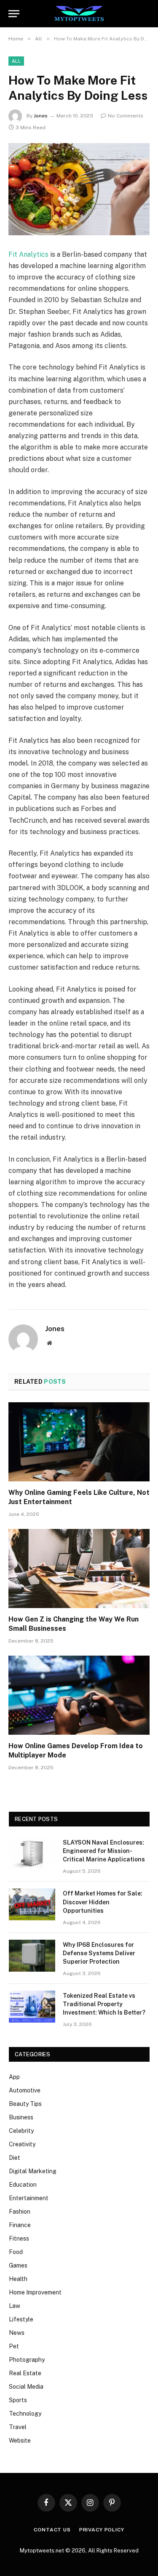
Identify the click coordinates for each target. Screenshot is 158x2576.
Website (20, 2440)
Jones (41, 116)
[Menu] (14, 14)
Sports (18, 2400)
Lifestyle (21, 2319)
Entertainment (29, 2198)
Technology (25, 2414)
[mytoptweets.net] (79, 14)
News (17, 2333)
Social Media (26, 2387)
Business (21, 2117)
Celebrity (21, 2131)
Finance (20, 2225)
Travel (18, 2427)
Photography (27, 2360)
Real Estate (25, 2373)
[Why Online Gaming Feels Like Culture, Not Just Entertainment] (79, 1442)
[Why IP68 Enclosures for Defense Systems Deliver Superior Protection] (32, 1956)
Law (15, 2306)
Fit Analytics (28, 254)
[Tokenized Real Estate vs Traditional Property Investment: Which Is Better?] (32, 2007)
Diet (15, 2158)
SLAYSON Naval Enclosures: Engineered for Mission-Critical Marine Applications (104, 1851)
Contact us (52, 2530)
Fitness (19, 2238)
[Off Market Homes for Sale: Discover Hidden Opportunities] (32, 1904)
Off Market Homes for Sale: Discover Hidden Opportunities (103, 1902)
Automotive (25, 2090)
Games (18, 2265)
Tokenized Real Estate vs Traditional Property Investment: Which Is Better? (104, 2004)
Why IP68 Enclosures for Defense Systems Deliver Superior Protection (99, 1953)
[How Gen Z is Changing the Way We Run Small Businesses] (79, 1568)
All (16, 61)
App (14, 2077)
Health (18, 2279)
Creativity (22, 2144)
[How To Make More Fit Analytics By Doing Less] (79, 189)
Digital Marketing (33, 2171)
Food (16, 2252)
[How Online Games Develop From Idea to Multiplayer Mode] (79, 1695)
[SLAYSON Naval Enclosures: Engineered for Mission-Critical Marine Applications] (32, 1853)
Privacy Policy (102, 2530)
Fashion (20, 2212)
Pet (14, 2346)
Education (23, 2185)
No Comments (126, 116)
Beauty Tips (25, 2104)
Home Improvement (35, 2292)
